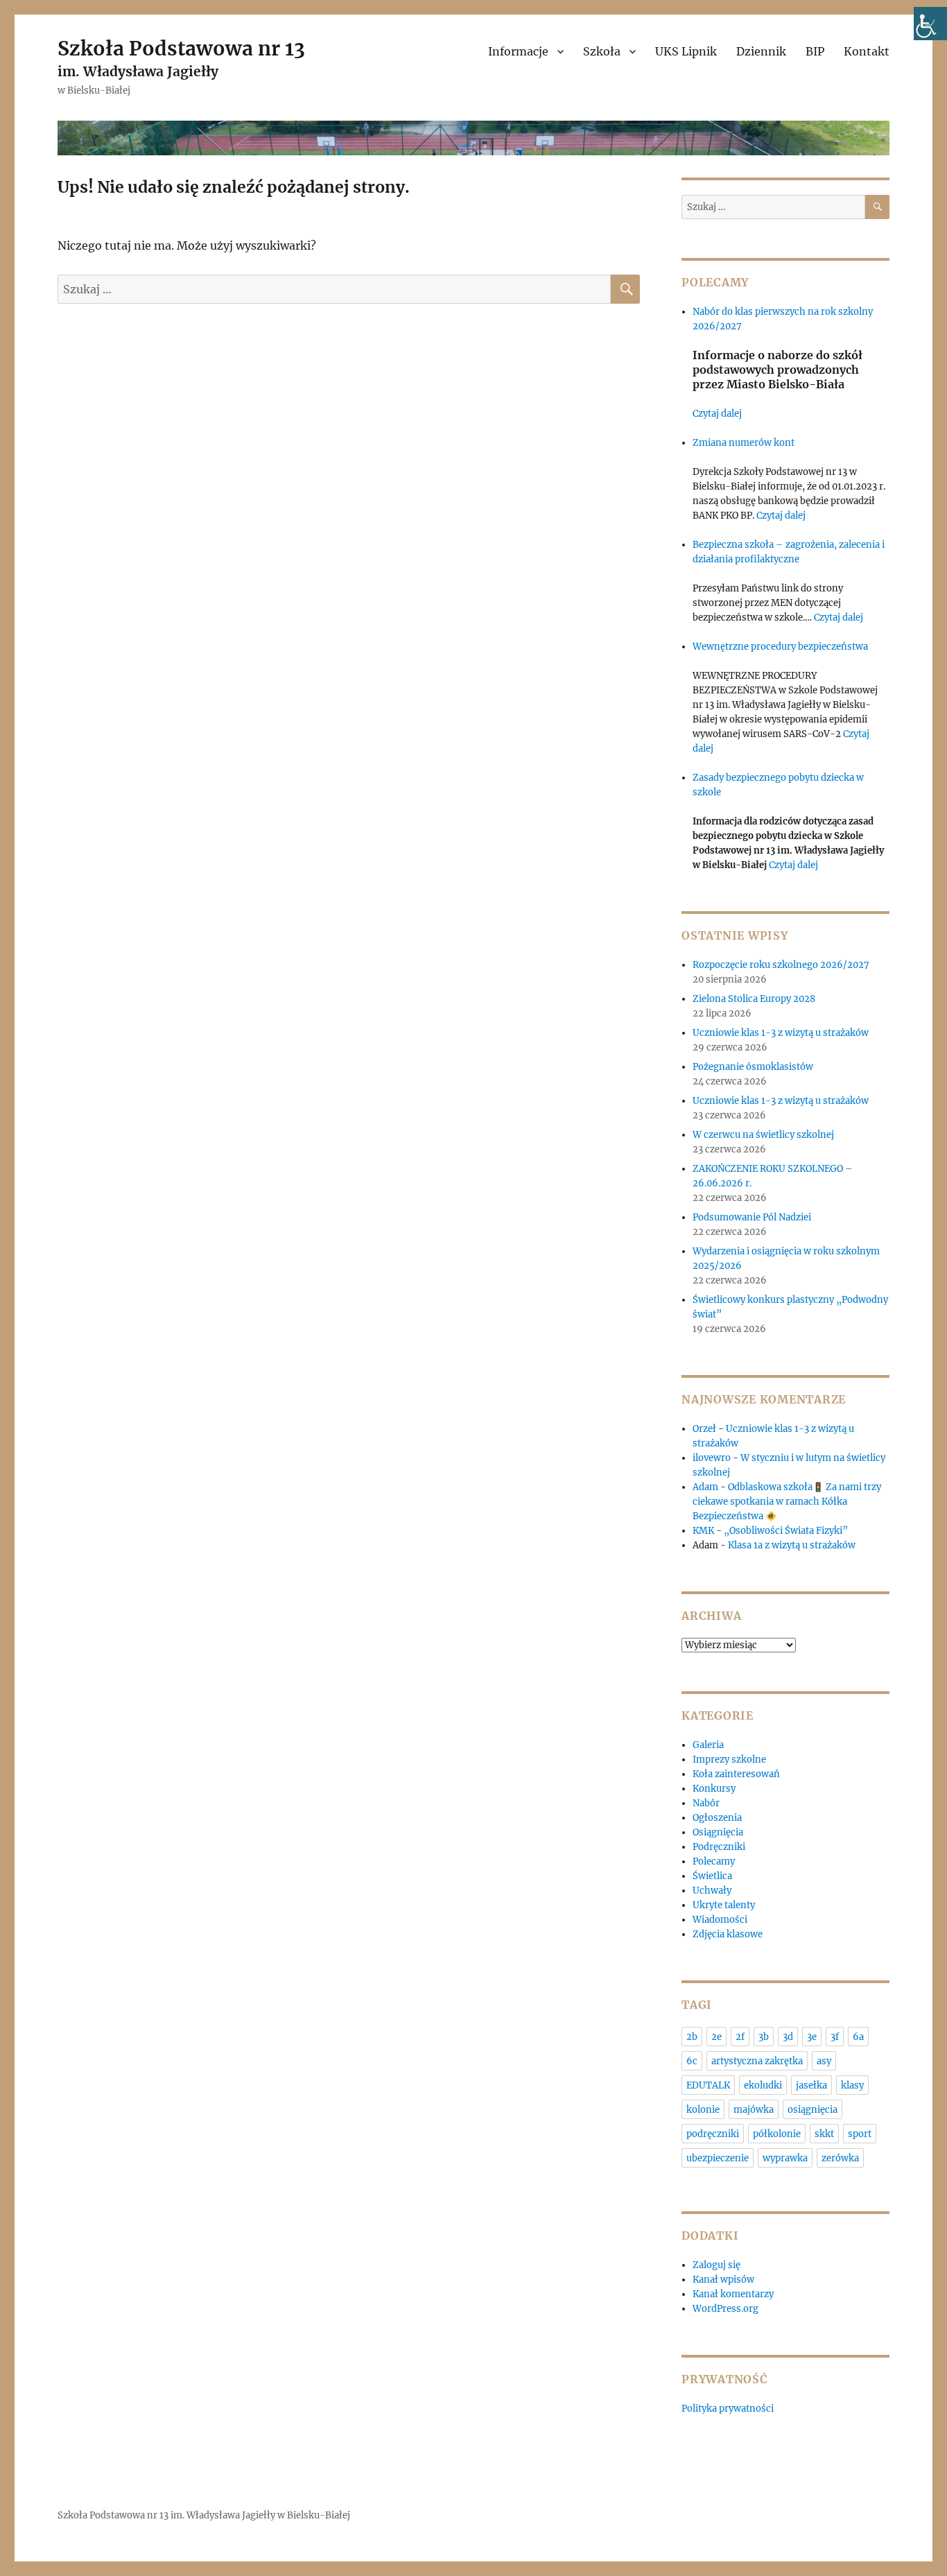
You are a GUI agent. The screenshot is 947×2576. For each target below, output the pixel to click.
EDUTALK (708, 2085)
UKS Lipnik (686, 51)
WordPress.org (726, 2309)
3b (764, 2037)
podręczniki (713, 2134)
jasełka (811, 2085)
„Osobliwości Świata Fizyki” (786, 1531)
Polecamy (714, 1861)
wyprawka (785, 2158)
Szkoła (602, 51)
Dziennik (761, 51)
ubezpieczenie (718, 2158)
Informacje (518, 51)
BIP (815, 51)
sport (860, 2134)
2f (740, 2037)
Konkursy (714, 1789)
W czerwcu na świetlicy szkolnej (763, 1135)
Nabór (706, 1803)
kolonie (703, 2110)
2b (692, 2037)
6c (692, 2061)
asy (824, 2061)
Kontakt (867, 51)
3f (835, 2037)
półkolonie (777, 2134)
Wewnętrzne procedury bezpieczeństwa (780, 647)
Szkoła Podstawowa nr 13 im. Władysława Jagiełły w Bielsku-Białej (204, 2515)
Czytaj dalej (717, 414)
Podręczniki (719, 1847)
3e (812, 2037)
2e (716, 2037)
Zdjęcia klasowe (728, 1934)
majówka (754, 2110)
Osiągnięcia (718, 1832)
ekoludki (763, 2085)
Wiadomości (720, 1920)
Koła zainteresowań (736, 1774)
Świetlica (712, 1876)
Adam (705, 1487)
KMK (703, 1531)
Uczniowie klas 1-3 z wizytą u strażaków (782, 1033)
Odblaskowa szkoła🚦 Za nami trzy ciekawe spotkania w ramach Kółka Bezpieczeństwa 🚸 (787, 1502)
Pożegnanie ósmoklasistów (753, 1067)
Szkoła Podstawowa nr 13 (181, 49)
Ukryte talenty (724, 1905)
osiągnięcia (813, 2110)
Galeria (708, 1745)
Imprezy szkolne (729, 1760)
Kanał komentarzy (733, 2294)
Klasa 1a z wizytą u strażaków (792, 1545)
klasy (852, 2085)
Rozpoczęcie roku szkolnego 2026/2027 (781, 965)
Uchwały (712, 1891)
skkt (824, 2134)
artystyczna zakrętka (757, 2061)
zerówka (840, 2158)
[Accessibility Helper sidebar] (930, 24)
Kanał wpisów (723, 2280)
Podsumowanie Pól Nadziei (752, 1217)
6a (858, 2037)
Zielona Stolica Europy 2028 (754, 999)
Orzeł (704, 1429)
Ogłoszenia (717, 1818)
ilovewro (712, 1458)
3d (788, 2037)
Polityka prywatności (728, 2409)
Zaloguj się (716, 2265)
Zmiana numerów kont (744, 443)
